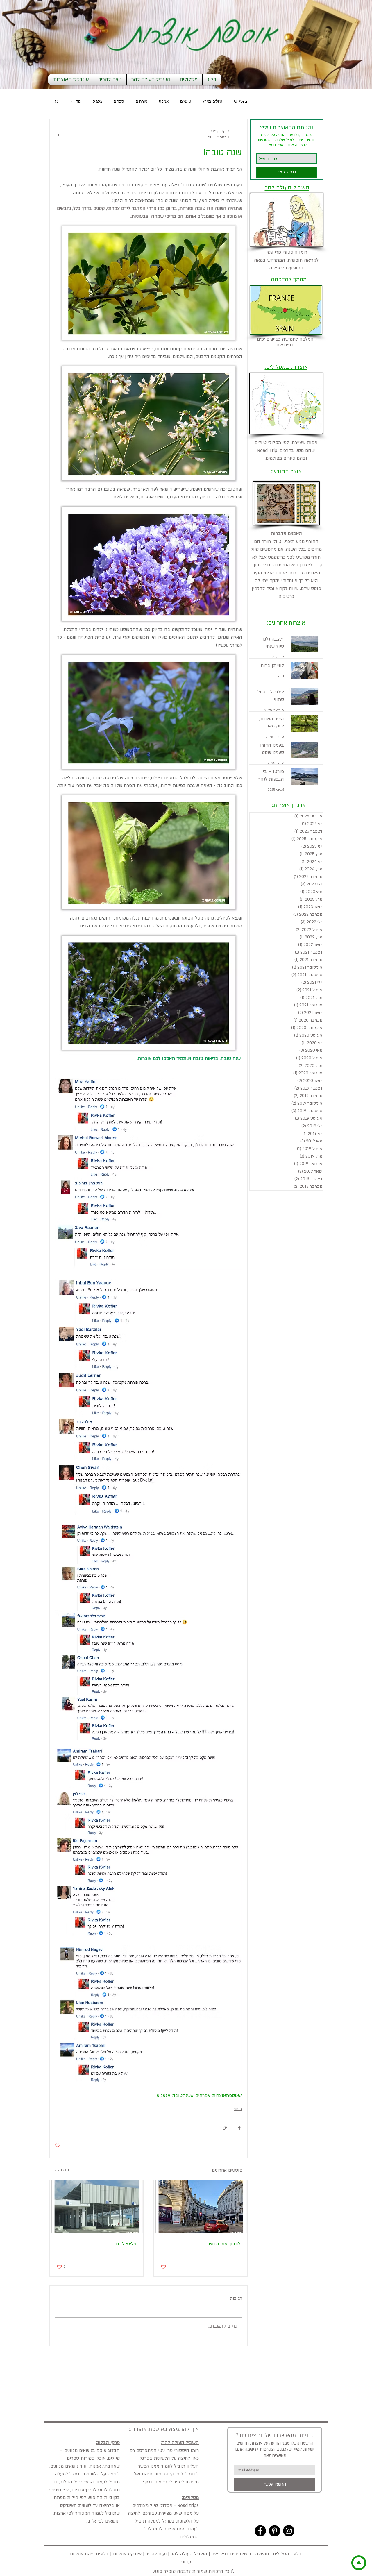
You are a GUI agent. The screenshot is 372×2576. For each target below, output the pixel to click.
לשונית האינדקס (76, 2505)
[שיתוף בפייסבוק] (239, 2128)
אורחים (141, 101)
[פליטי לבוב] (96, 2207)
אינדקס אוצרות (127, 2554)
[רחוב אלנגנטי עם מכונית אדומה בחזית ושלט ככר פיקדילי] (201, 2207)
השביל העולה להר (189, 2554)
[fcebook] (260, 2531)
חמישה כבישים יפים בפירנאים (240, 2554)
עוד (79, 101)
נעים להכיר (156, 2554)
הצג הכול (62, 2169)
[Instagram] (289, 2531)
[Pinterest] (274, 2531)
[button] (57, 101)
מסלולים (281, 2554)
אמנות (164, 101)
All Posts (241, 101)
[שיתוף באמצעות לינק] (225, 2128)
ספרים (119, 101)
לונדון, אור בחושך (223, 2244)
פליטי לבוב (126, 2244)
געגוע (98, 101)
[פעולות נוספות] (58, 134)
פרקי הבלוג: (108, 2443)
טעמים (186, 101)
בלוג (297, 2554)
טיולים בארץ (212, 101)
